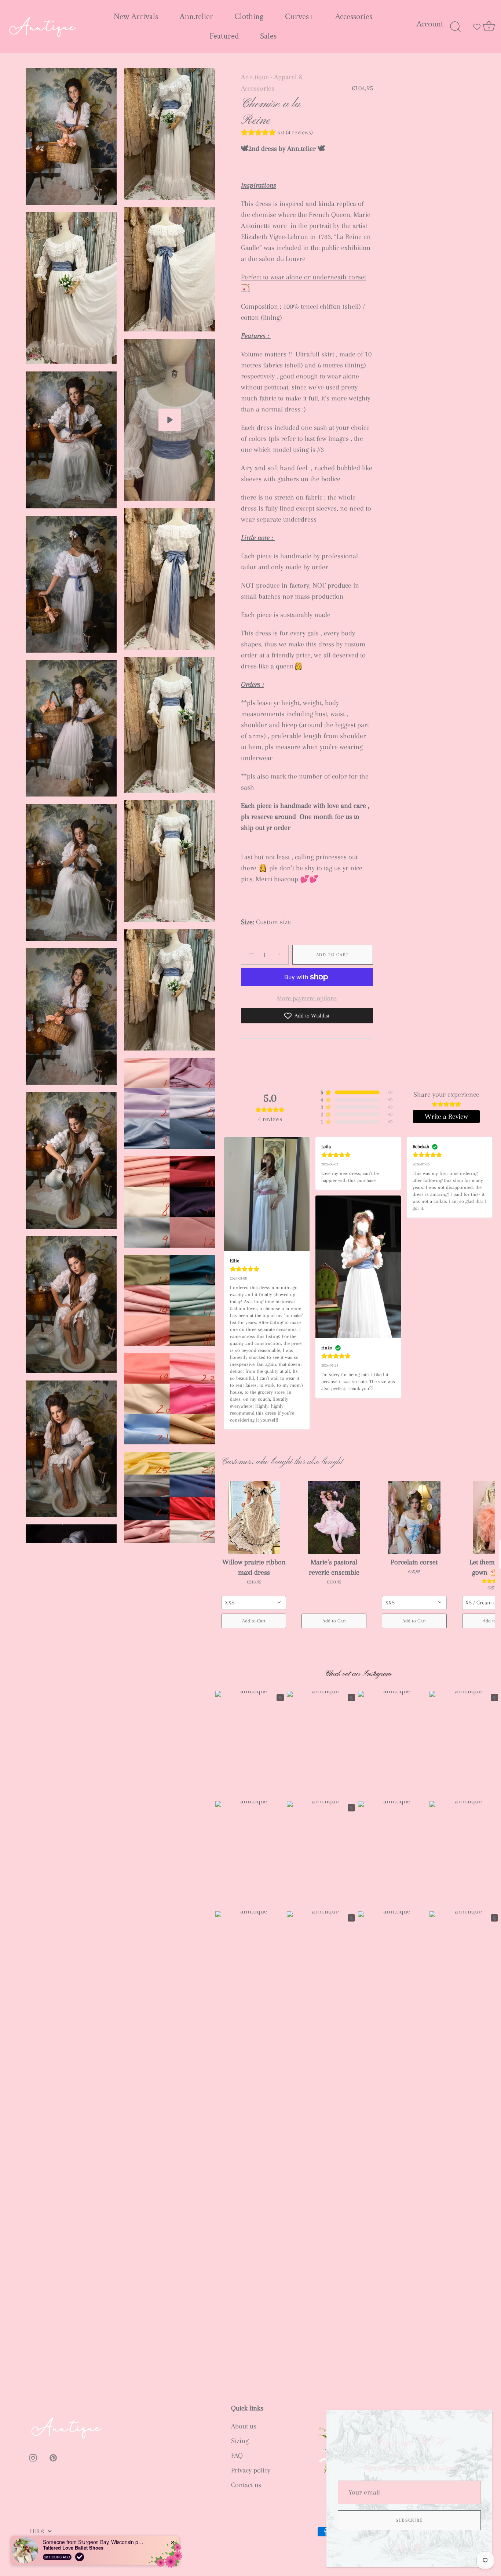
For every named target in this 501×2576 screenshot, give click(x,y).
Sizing (240, 2441)
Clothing (249, 17)
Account (430, 24)
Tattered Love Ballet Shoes (73, 2548)
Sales (268, 36)
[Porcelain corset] (414, 1517)
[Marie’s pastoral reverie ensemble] (334, 1517)
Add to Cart (333, 955)
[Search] (455, 27)
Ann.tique (255, 77)
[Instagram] (401, 2547)
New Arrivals (136, 17)
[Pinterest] (418, 2547)
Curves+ (299, 17)
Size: (248, 922)
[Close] (483, 2420)
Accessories (354, 17)
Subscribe (409, 2520)
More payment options (307, 998)
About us (244, 2426)
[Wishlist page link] (477, 27)
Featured (224, 36)
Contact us (246, 2485)
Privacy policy (251, 2470)
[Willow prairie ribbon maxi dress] (254, 1517)
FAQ (237, 2456)
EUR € (37, 2531)
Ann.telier (196, 17)
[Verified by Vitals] (80, 2557)
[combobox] (254, 1603)
